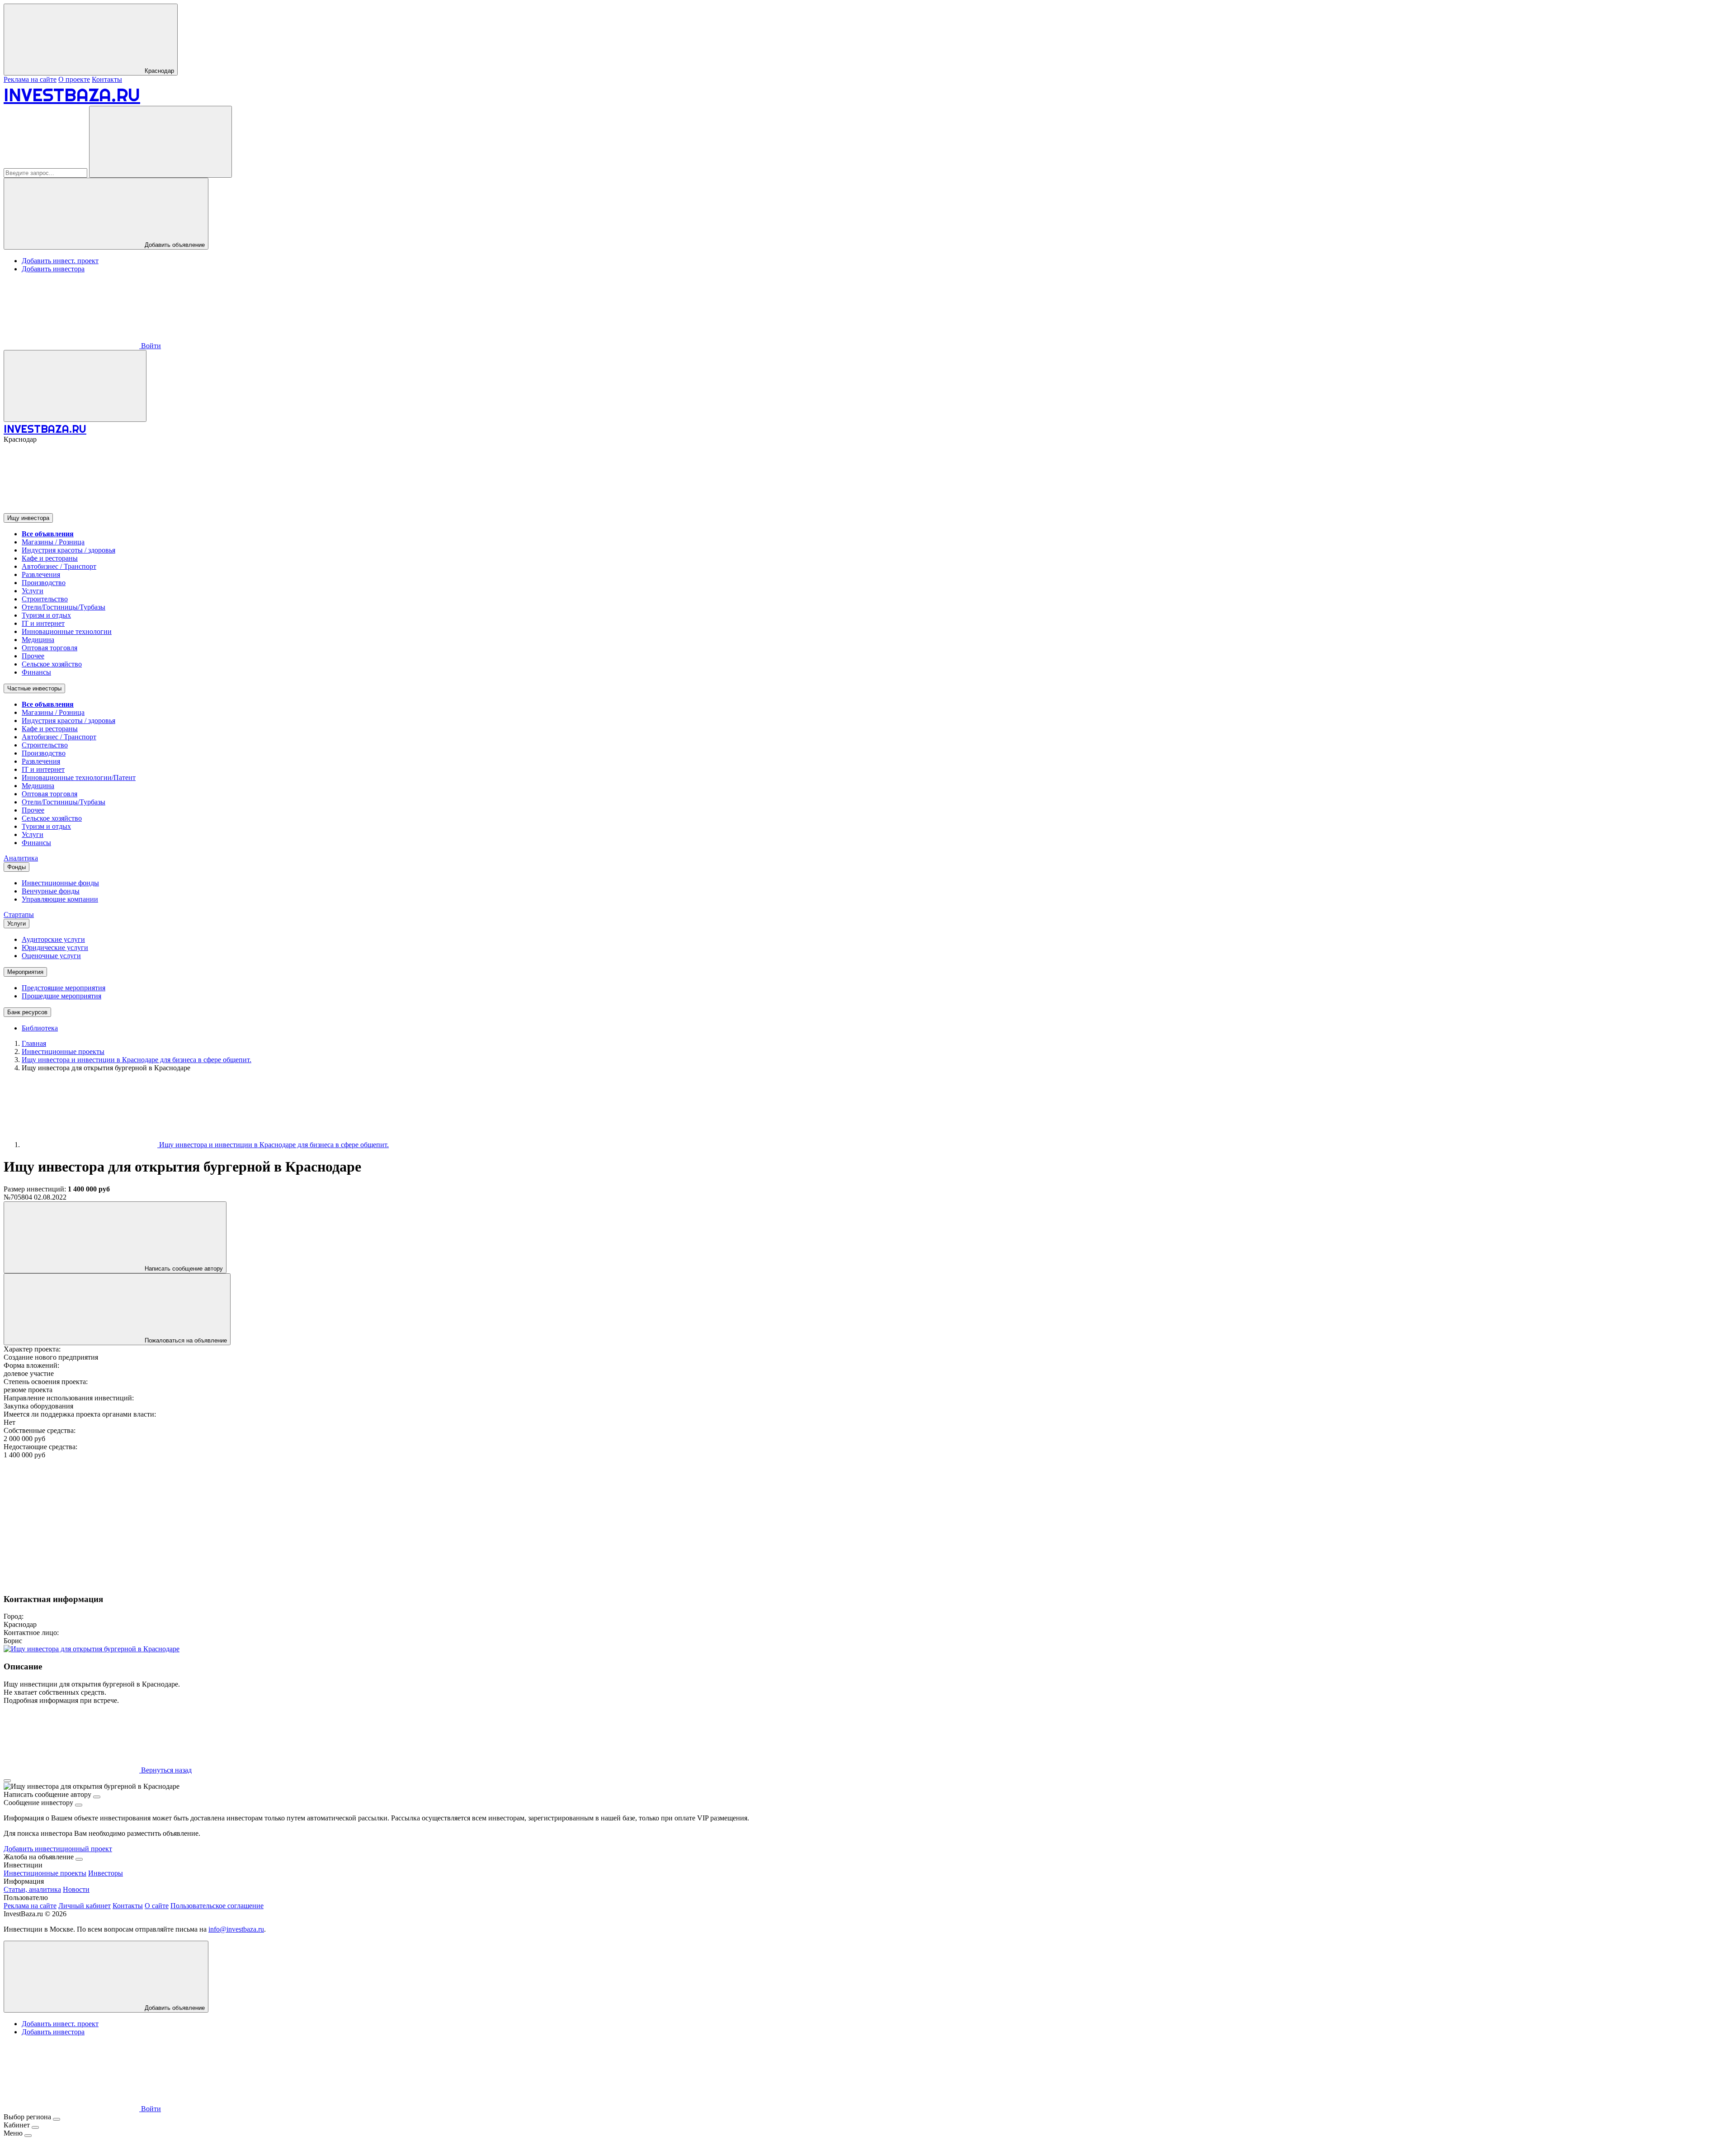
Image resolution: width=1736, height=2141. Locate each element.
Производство (44, 583)
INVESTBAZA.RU (72, 95)
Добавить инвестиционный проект (58, 1849)
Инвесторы (106, 1873)
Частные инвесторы (34, 688)
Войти (150, 346)
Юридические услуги (55, 948)
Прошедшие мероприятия (61, 996)
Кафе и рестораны (50, 558)
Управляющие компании (60, 899)
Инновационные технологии (67, 631)
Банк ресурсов (27, 1012)
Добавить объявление (174, 245)
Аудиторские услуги (53, 939)
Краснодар (158, 71)
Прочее (33, 656)
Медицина (38, 640)
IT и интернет (43, 623)
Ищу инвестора (28, 518)
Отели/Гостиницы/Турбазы (64, 607)
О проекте (74, 79)
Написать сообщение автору (183, 1269)
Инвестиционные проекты (45, 1873)
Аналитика (21, 858)
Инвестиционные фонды (60, 883)
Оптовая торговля (50, 648)
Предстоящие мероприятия (64, 988)
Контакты (107, 79)
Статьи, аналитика (32, 1889)
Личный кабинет (85, 1906)
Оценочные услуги (51, 956)
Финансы (36, 672)
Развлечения (41, 574)
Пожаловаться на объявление (185, 1340)
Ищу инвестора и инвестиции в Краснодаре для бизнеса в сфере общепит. (273, 1145)
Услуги (33, 591)
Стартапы (19, 915)
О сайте (157, 1906)
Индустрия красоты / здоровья (68, 550)
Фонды (17, 867)
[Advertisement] (275, 1522)
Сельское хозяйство (52, 664)
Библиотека (40, 1028)
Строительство (45, 599)
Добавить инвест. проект (60, 261)
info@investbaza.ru (236, 1929)
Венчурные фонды (51, 891)
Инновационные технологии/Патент (79, 777)
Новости (76, 1889)
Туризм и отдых (46, 615)
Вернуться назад (165, 1770)
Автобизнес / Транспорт (59, 566)
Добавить (174, 2008)
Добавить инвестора (53, 269)
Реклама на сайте (30, 79)
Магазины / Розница (53, 542)
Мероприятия (25, 972)
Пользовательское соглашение (217, 1906)
